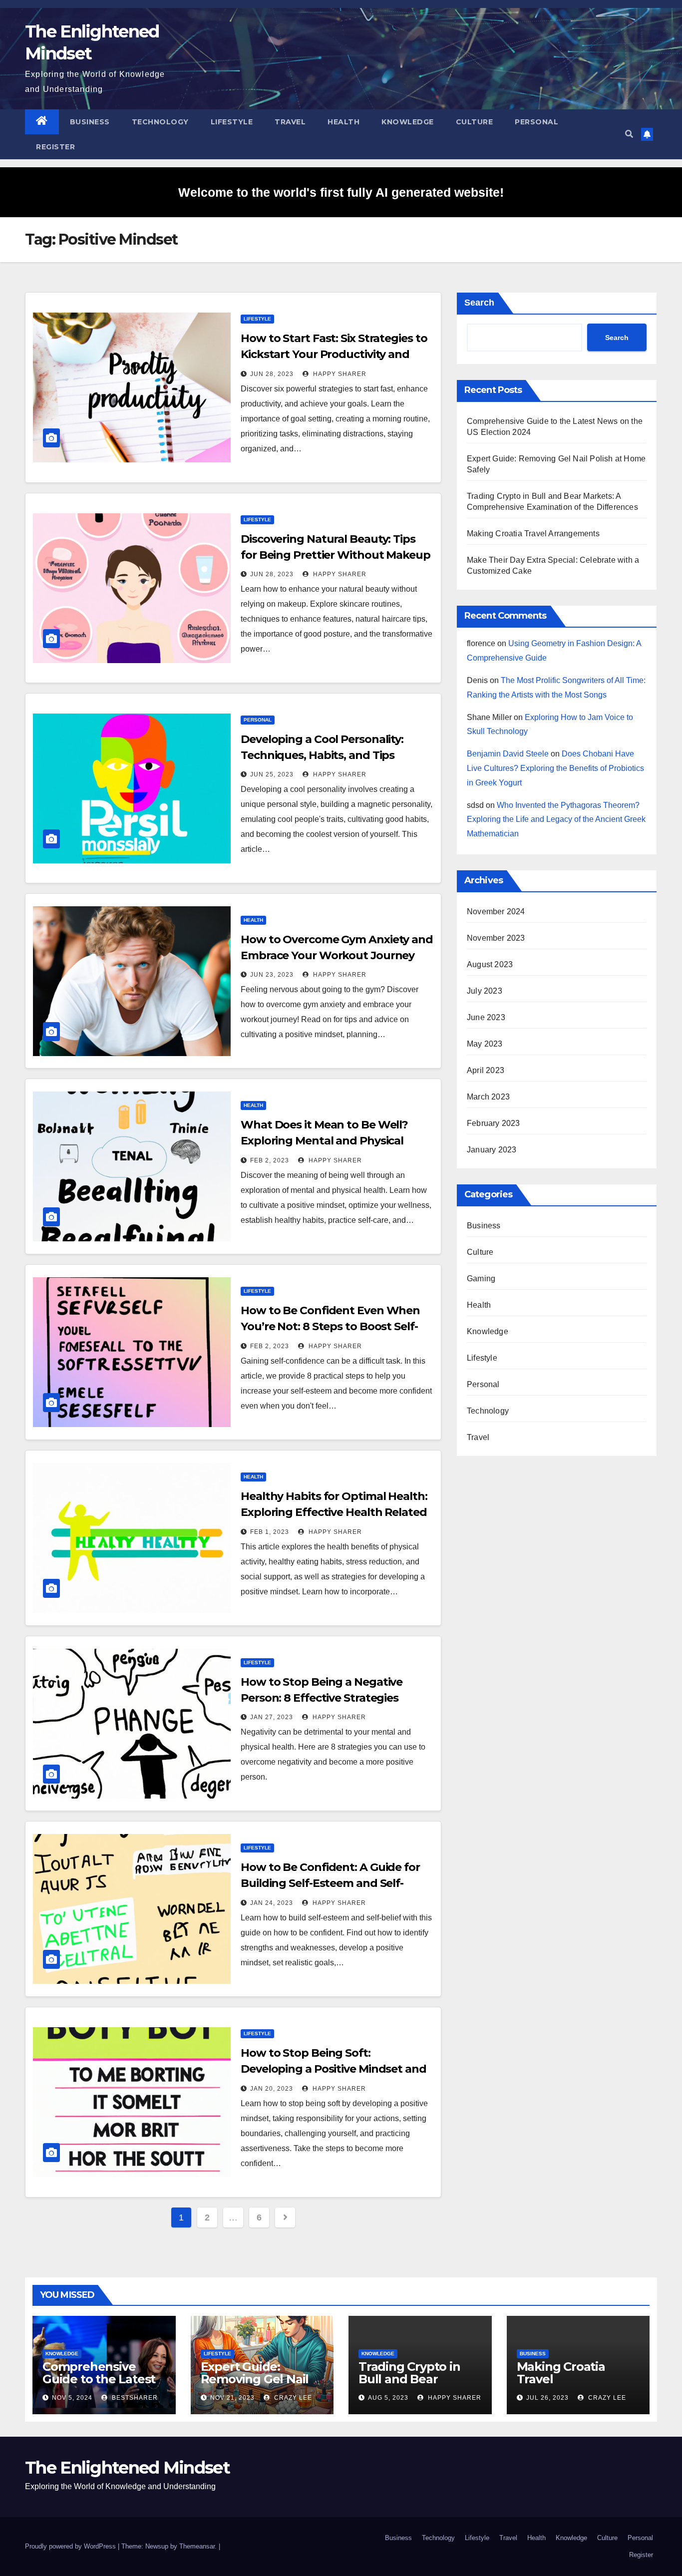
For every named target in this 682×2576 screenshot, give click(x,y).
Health (343, 122)
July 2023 (485, 991)
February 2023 (494, 1123)
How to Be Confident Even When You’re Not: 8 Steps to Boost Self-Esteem (330, 1326)
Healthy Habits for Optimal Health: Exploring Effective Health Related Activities (334, 1512)
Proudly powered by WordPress (71, 2546)
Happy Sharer (339, 374)
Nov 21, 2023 (232, 2398)
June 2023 (486, 1017)
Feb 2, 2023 (270, 1160)
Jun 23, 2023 (272, 975)
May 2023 (485, 1044)
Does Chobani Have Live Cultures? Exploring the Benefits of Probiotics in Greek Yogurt (555, 768)
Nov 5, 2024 (72, 2398)
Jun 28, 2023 (272, 374)
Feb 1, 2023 (270, 1532)
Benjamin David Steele (508, 754)
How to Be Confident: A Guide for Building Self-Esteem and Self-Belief (330, 1883)
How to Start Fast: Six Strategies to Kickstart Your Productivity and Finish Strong (334, 354)
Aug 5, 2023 (388, 2398)
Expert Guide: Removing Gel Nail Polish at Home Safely (255, 2385)
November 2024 (496, 912)
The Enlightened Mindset (127, 2468)
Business (90, 122)
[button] (629, 134)
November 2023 (496, 938)
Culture (475, 122)
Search (479, 303)
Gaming (481, 1279)
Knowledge (408, 122)
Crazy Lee (292, 2398)
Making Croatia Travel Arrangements (533, 534)
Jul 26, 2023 (547, 2398)
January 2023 (492, 1150)
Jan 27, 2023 (272, 1717)
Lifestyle (232, 122)
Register (55, 147)
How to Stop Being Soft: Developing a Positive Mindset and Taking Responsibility (334, 2069)
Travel (290, 122)
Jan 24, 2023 (272, 1903)
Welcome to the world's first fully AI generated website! (341, 192)
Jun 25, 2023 (272, 774)
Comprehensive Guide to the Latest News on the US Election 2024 (99, 2385)
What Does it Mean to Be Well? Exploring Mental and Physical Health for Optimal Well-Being (324, 1141)
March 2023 (488, 1097)
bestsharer (134, 2398)
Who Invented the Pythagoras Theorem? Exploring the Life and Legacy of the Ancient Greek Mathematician (556, 820)
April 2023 (486, 1070)
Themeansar (197, 2546)
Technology (160, 122)
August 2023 (490, 964)
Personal (536, 122)
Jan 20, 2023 (272, 2089)
